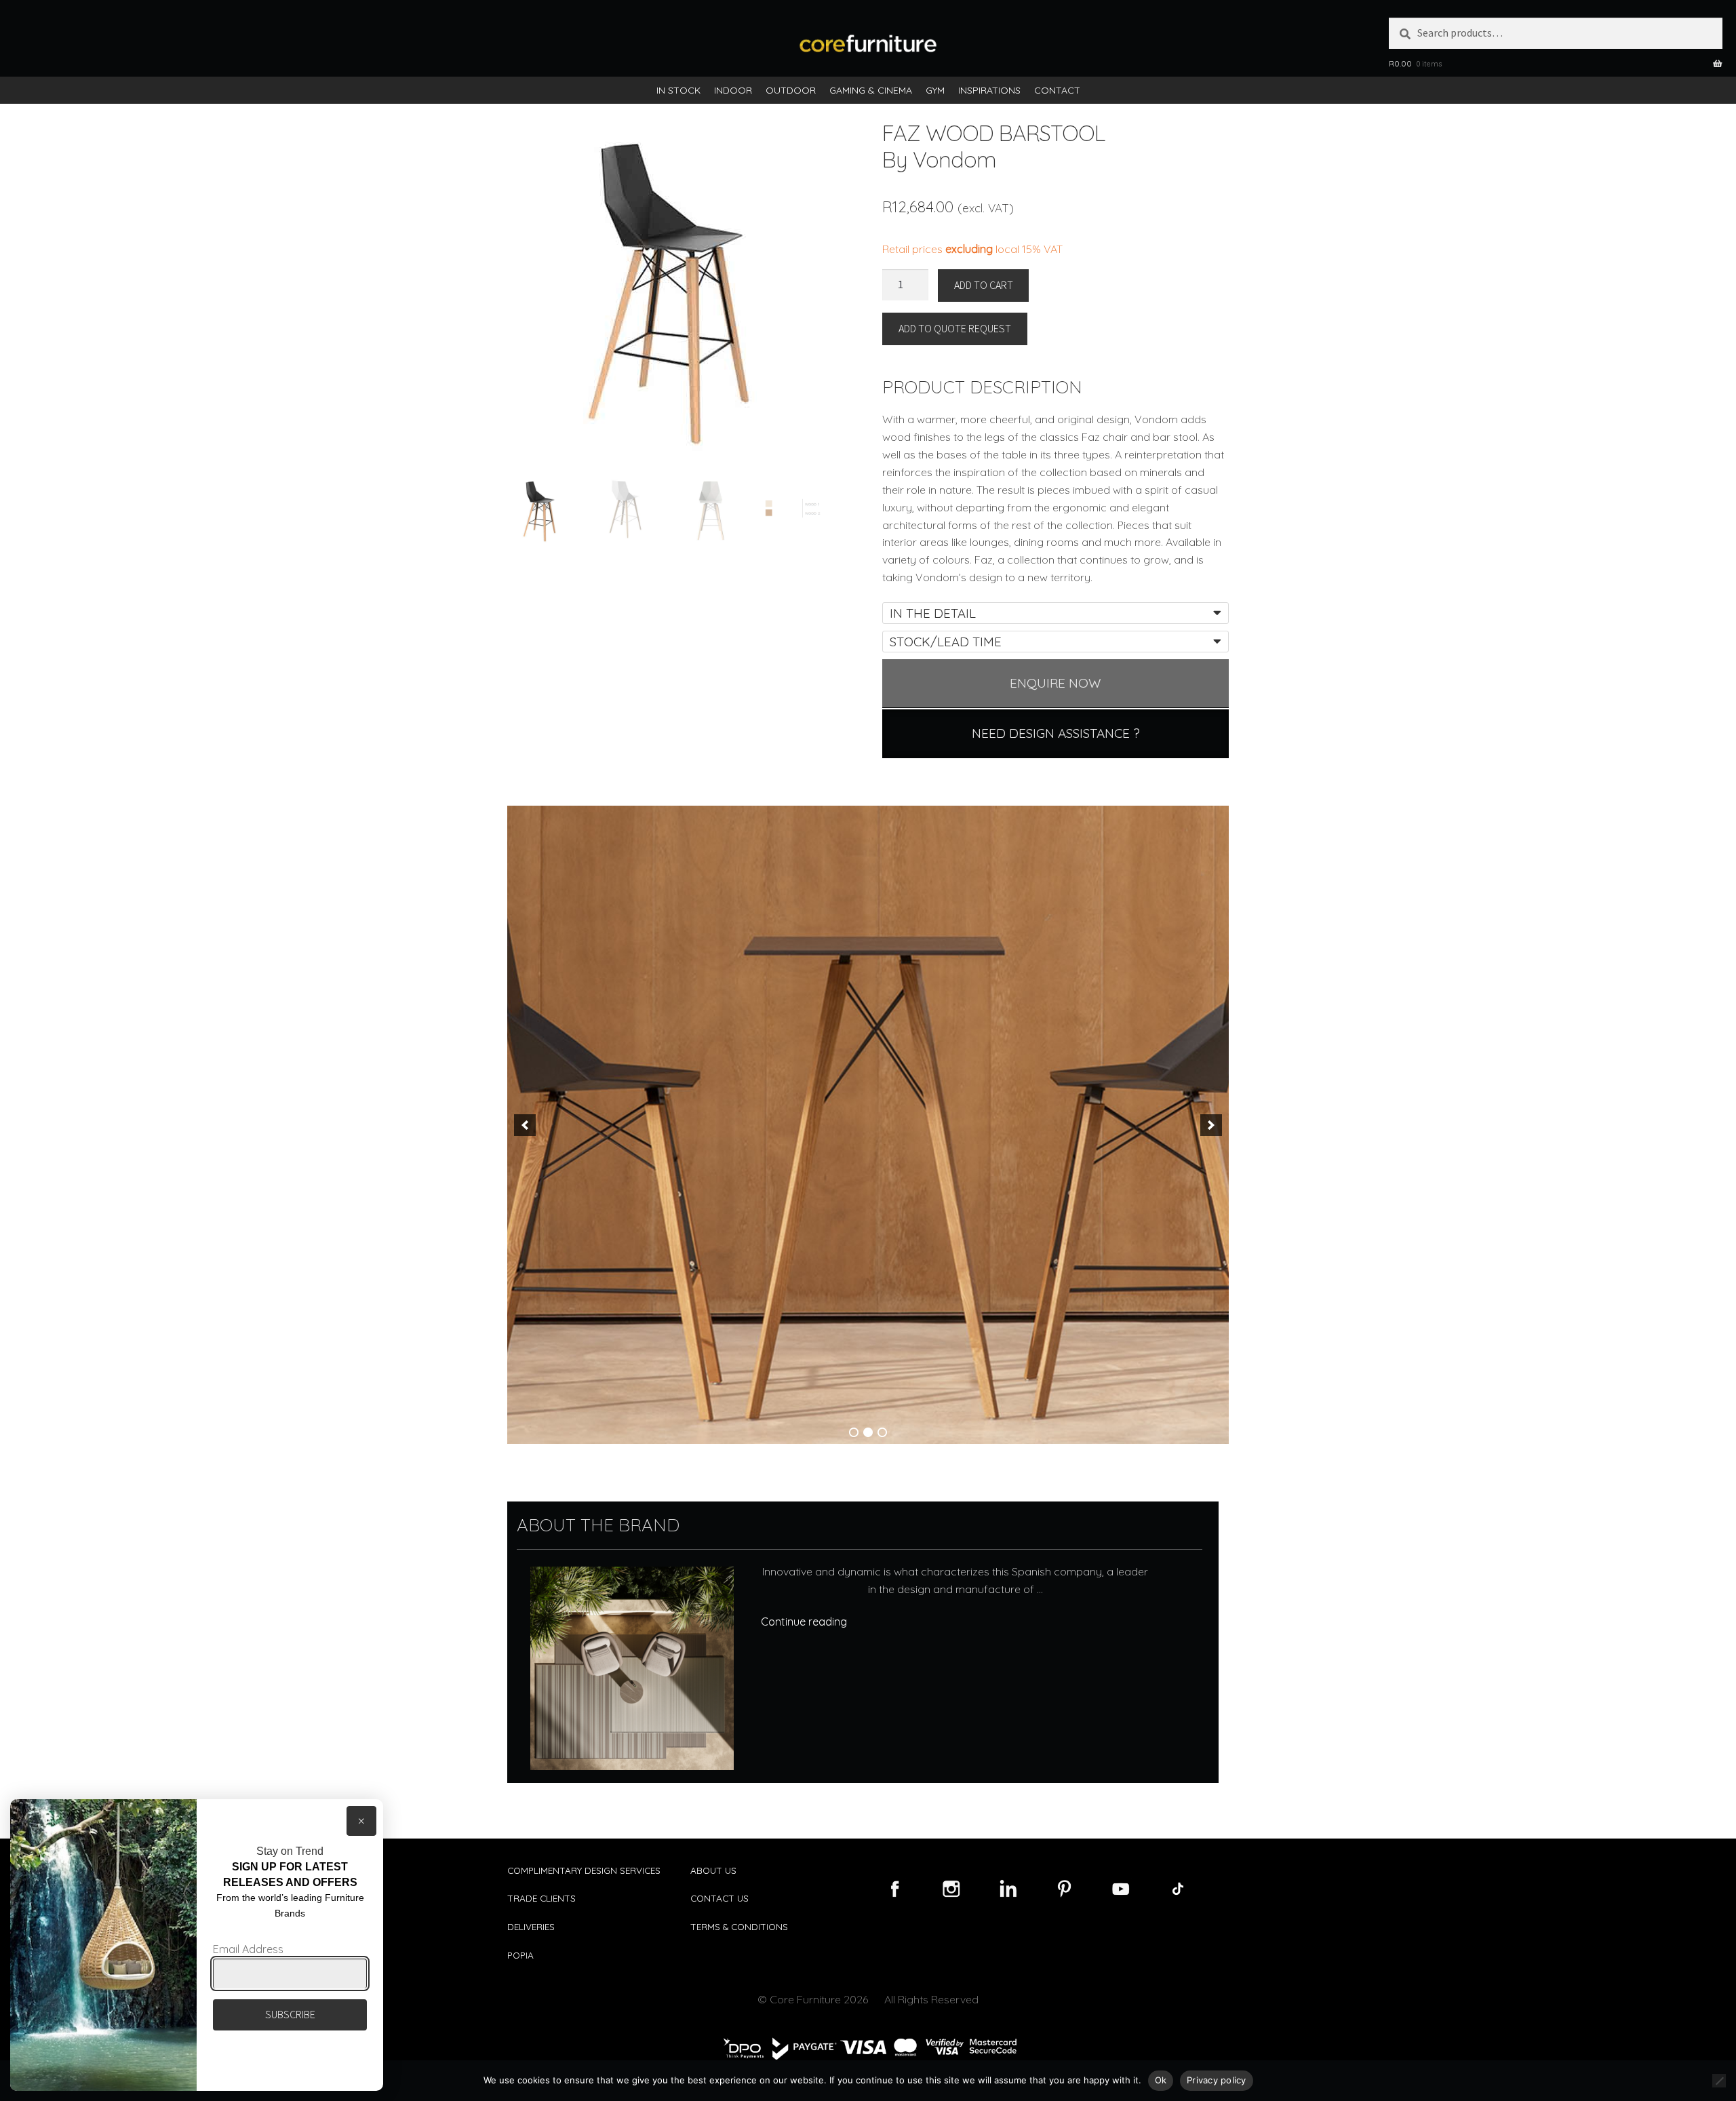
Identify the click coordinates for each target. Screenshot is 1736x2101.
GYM (935, 90)
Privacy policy (1217, 2080)
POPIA (520, 1955)
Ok (1161, 2080)
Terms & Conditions (739, 1926)
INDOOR (733, 90)
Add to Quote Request (955, 328)
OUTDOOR (791, 90)
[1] (854, 1432)
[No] (1719, 2081)
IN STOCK (678, 90)
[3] (882, 1432)
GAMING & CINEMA (871, 90)
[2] (868, 1432)
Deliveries (531, 1926)
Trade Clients (541, 1898)
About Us (713, 1870)
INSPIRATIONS (989, 90)
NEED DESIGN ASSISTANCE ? (1056, 733)
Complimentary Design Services (584, 1870)
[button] (525, 1125)
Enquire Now (1056, 683)
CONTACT (1057, 90)
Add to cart (984, 285)
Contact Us (719, 1898)
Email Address (248, 1949)
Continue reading (804, 1622)
